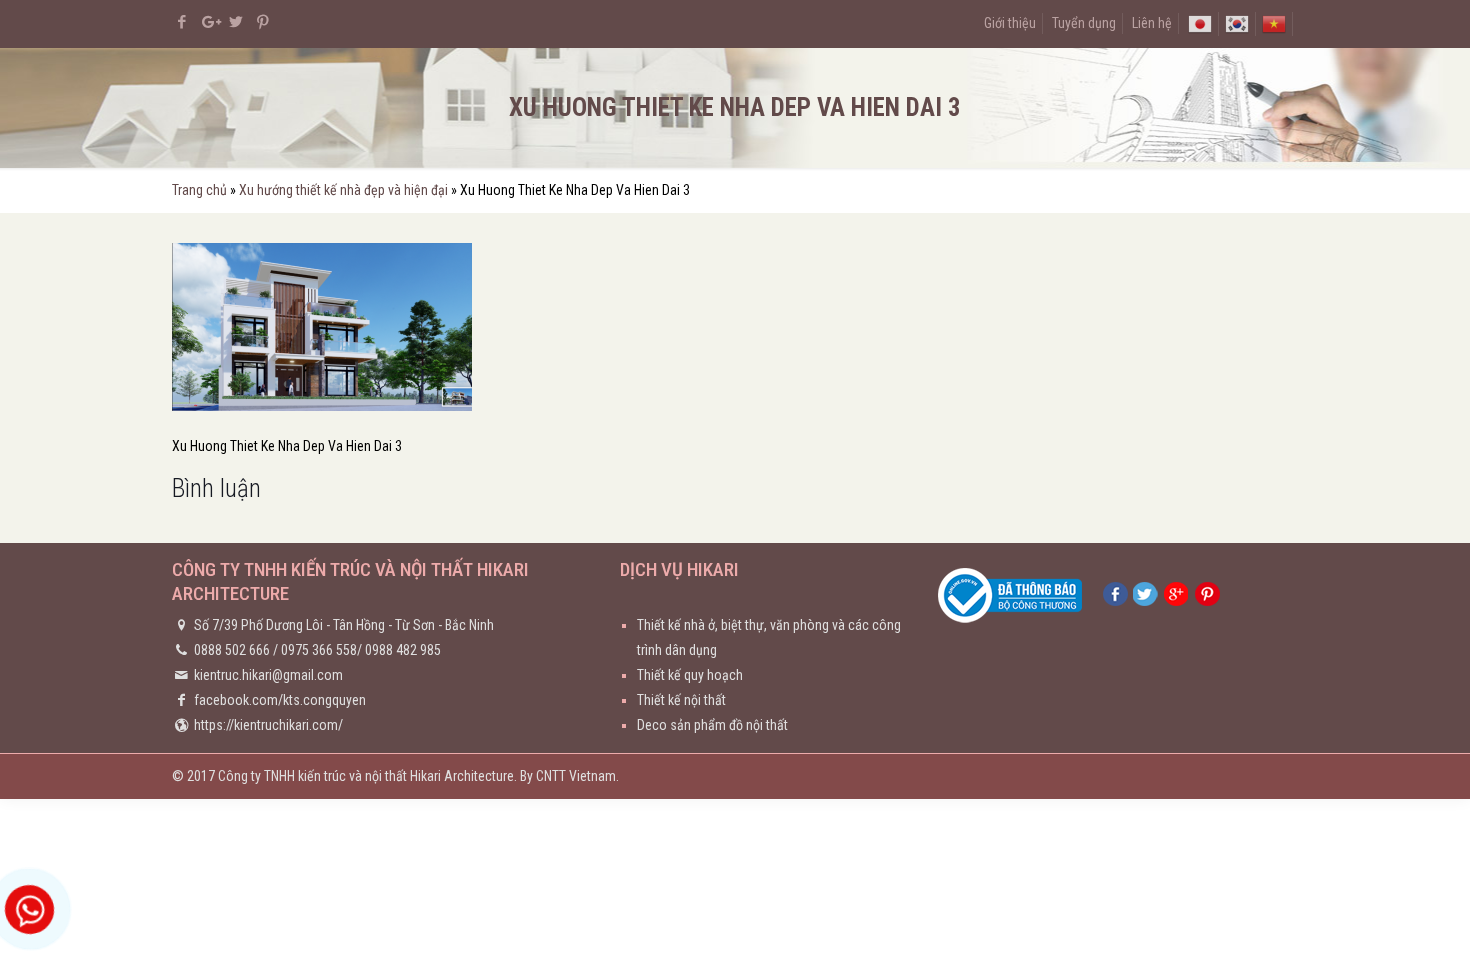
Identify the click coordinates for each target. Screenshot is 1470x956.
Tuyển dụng (1084, 23)
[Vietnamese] (1274, 23)
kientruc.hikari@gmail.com (268, 675)
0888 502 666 (232, 650)
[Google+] (209, 22)
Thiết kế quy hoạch (690, 675)
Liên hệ (1152, 23)
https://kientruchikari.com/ (268, 725)
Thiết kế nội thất (681, 700)
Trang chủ (199, 190)
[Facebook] (182, 22)
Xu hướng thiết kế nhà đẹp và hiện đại (343, 190)
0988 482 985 (403, 650)
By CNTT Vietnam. (569, 776)
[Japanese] (1200, 23)
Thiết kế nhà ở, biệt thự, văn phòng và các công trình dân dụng (769, 637)
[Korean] (1237, 23)
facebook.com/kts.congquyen (280, 700)
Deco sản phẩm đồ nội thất (712, 725)
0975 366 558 (319, 650)
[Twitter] (236, 22)
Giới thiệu (1010, 23)
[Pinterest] (263, 22)
